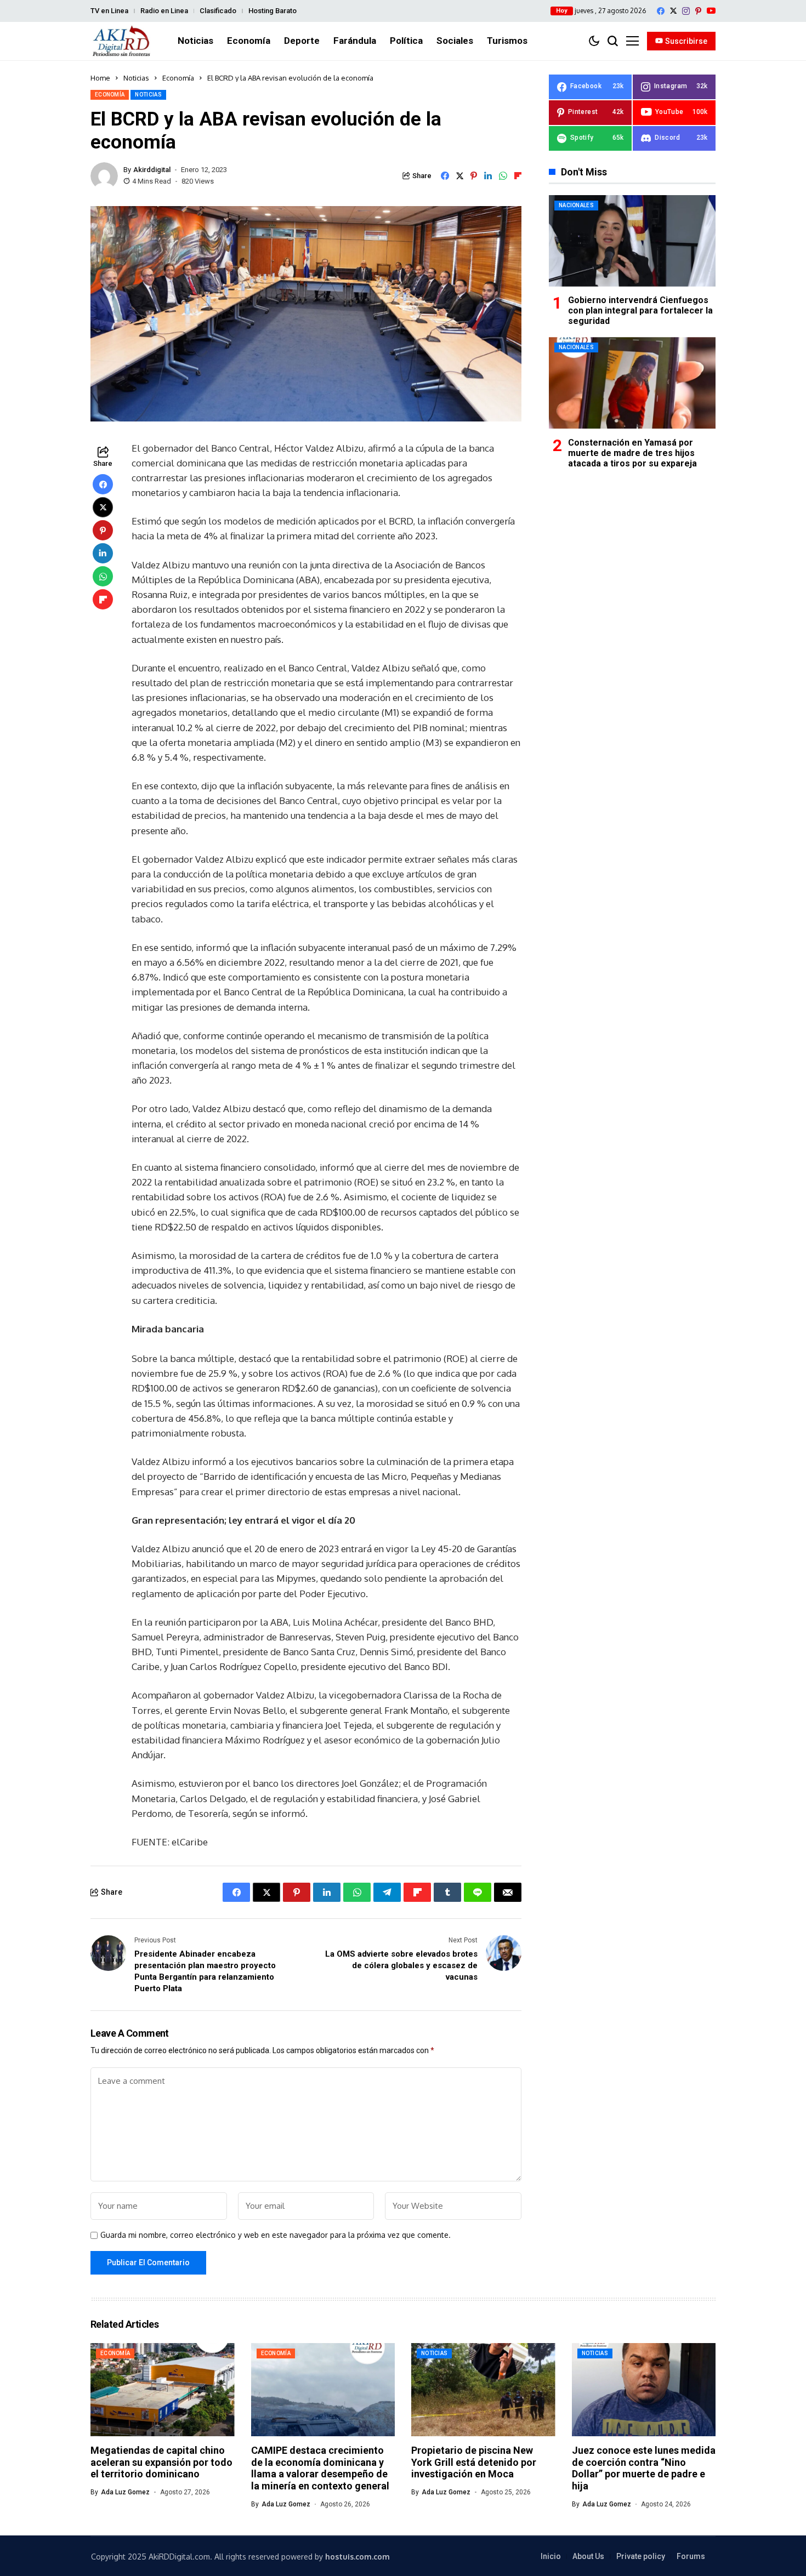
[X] (673, 11)
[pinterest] (698, 11)
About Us (588, 2556)
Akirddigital (152, 170)
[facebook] (661, 11)
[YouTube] (711, 11)
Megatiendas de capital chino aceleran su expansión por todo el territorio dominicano (161, 2462)
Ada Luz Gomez (125, 2492)
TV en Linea (109, 11)
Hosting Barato (273, 11)
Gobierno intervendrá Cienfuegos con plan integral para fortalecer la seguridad (640, 310)
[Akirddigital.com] (122, 41)
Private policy (641, 2556)
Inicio (551, 2556)
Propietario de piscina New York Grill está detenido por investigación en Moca (474, 2462)
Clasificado (218, 11)
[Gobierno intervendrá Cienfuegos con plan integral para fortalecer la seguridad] (632, 241)
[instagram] (686, 11)
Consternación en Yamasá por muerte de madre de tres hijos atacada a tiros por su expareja (632, 452)
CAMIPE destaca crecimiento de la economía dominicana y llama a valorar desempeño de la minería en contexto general (320, 2468)
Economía (178, 78)
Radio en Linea (164, 11)
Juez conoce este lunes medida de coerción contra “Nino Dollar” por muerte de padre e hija (644, 2468)
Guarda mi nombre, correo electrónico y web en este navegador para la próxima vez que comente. (276, 2235)
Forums (691, 2556)
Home (100, 78)
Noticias (136, 78)
